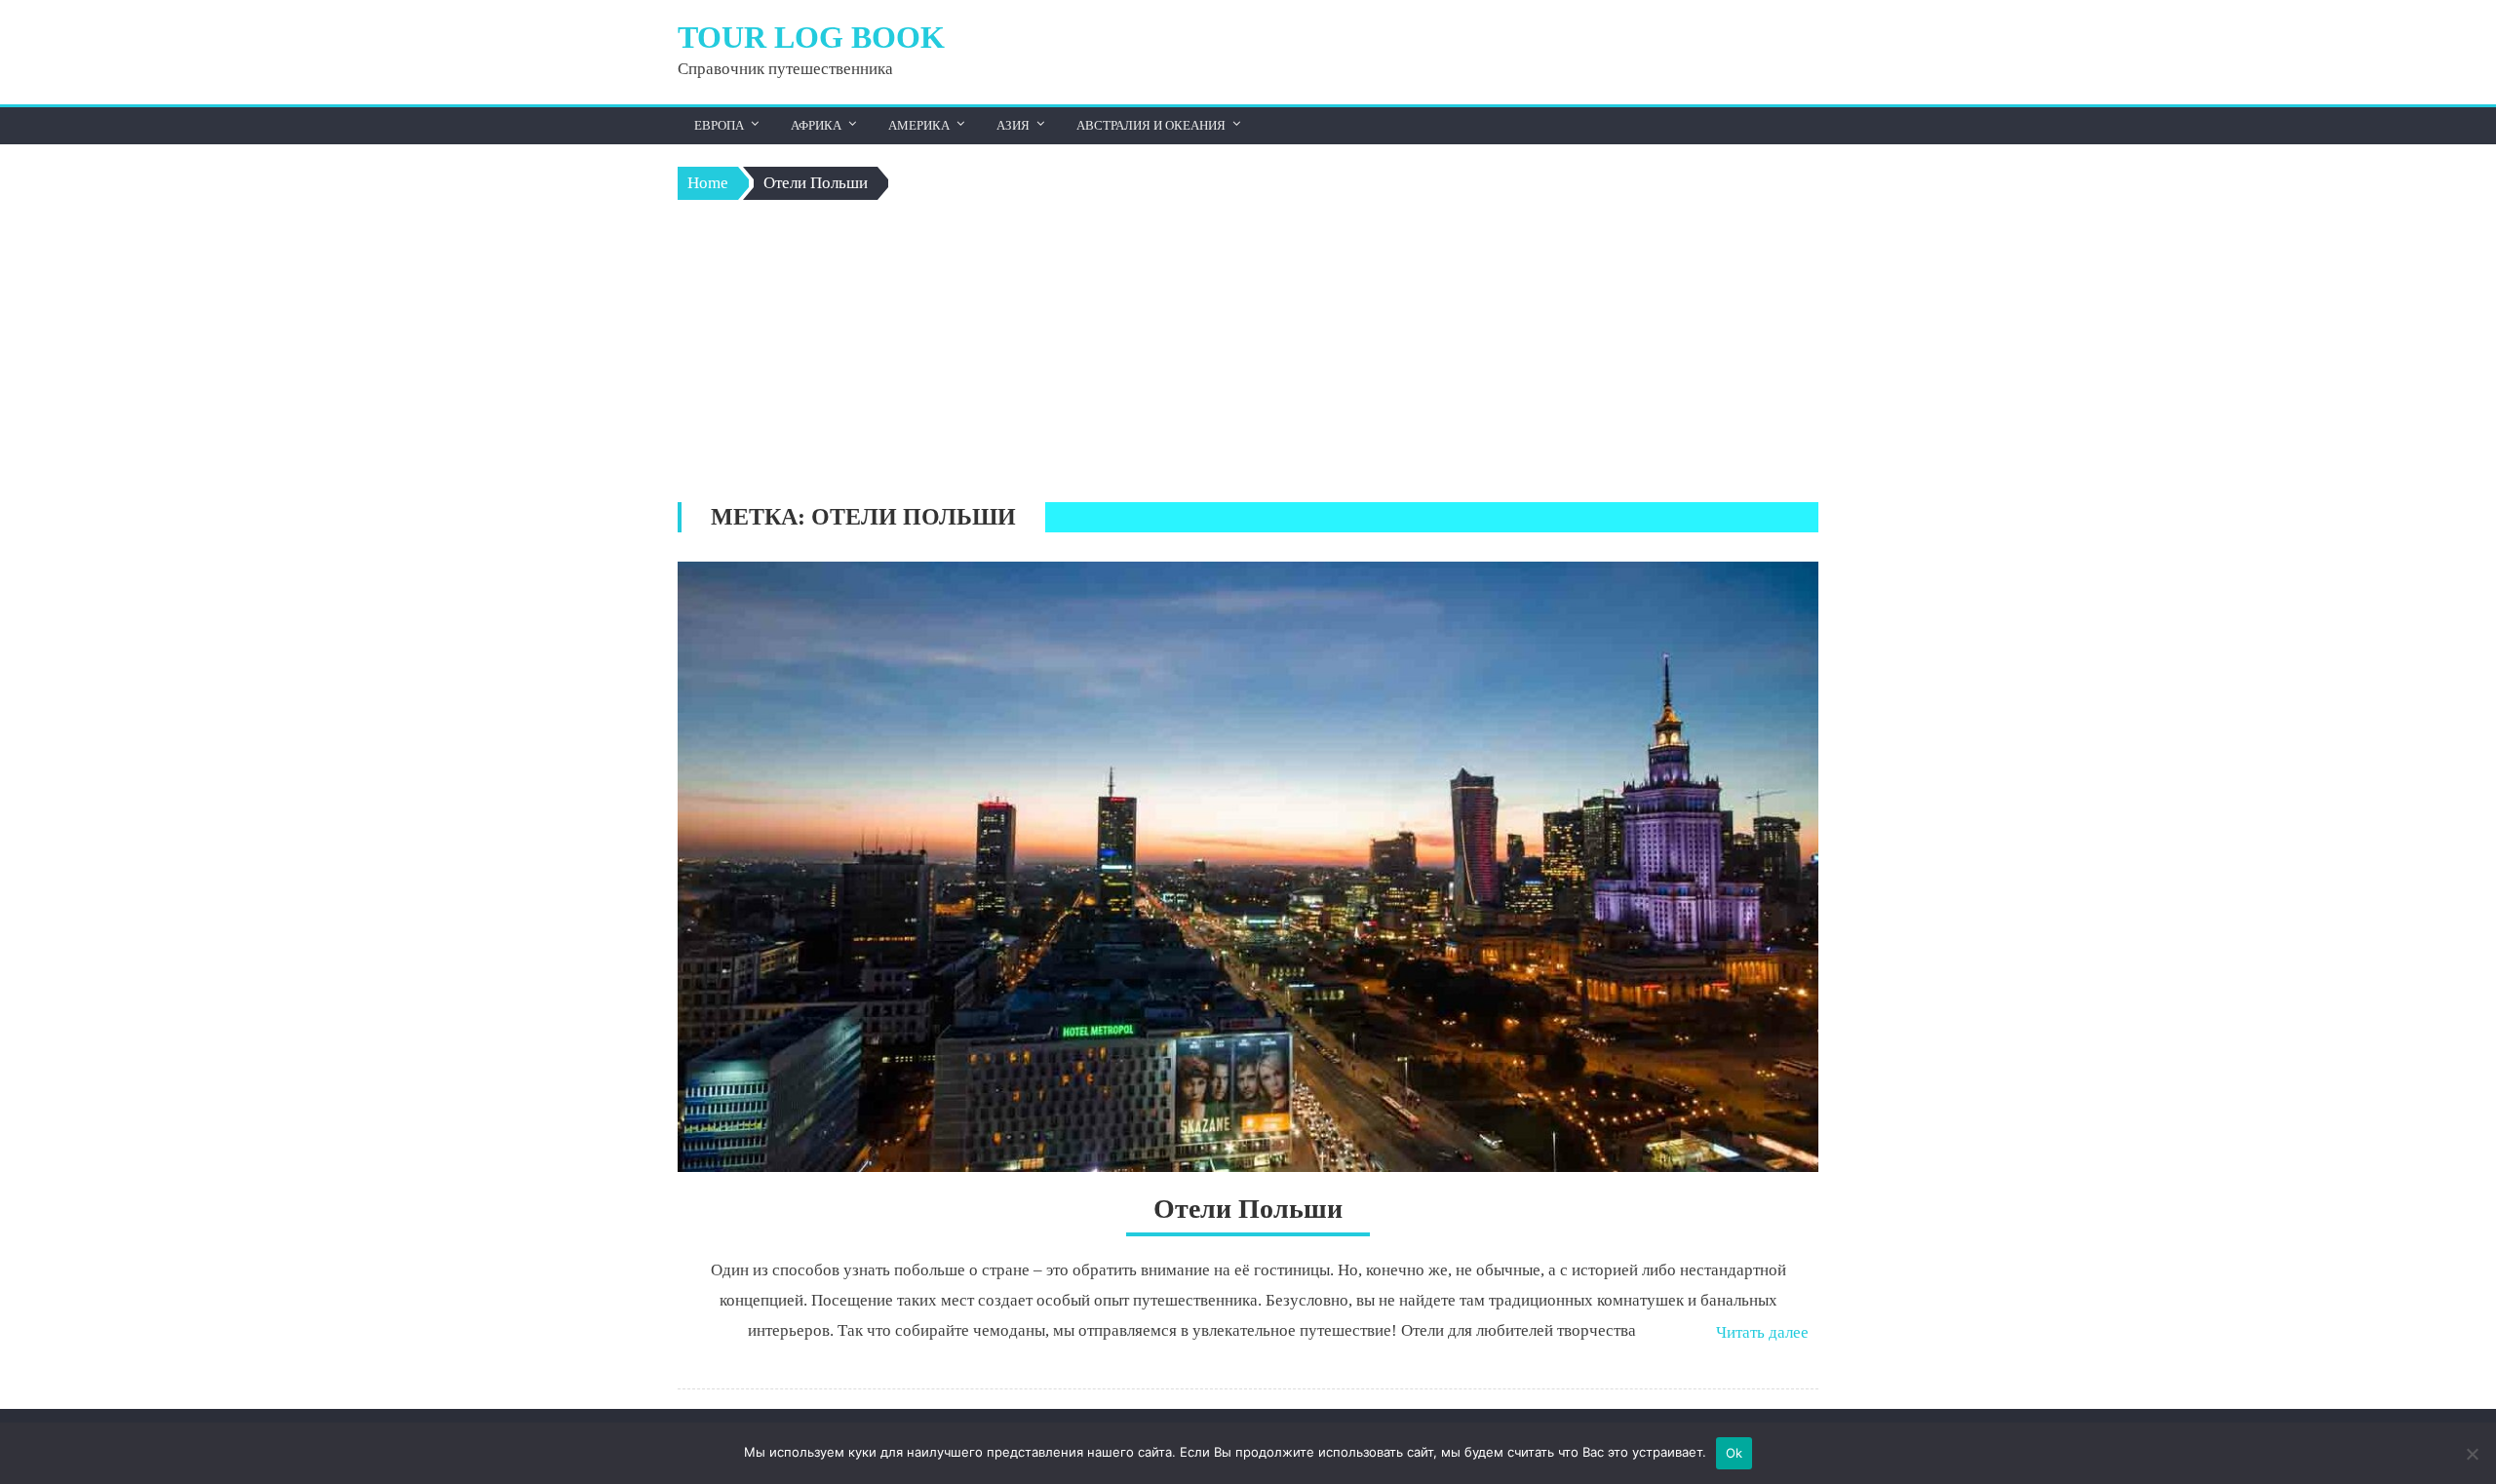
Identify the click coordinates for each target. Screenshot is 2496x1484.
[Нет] (2472, 1454)
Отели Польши (1248, 1209)
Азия (1013, 125)
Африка (816, 125)
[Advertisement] (1248, 356)
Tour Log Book (811, 37)
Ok (1735, 1453)
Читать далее (1762, 1332)
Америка (919, 125)
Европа (719, 125)
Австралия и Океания (1151, 125)
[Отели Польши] (1248, 867)
